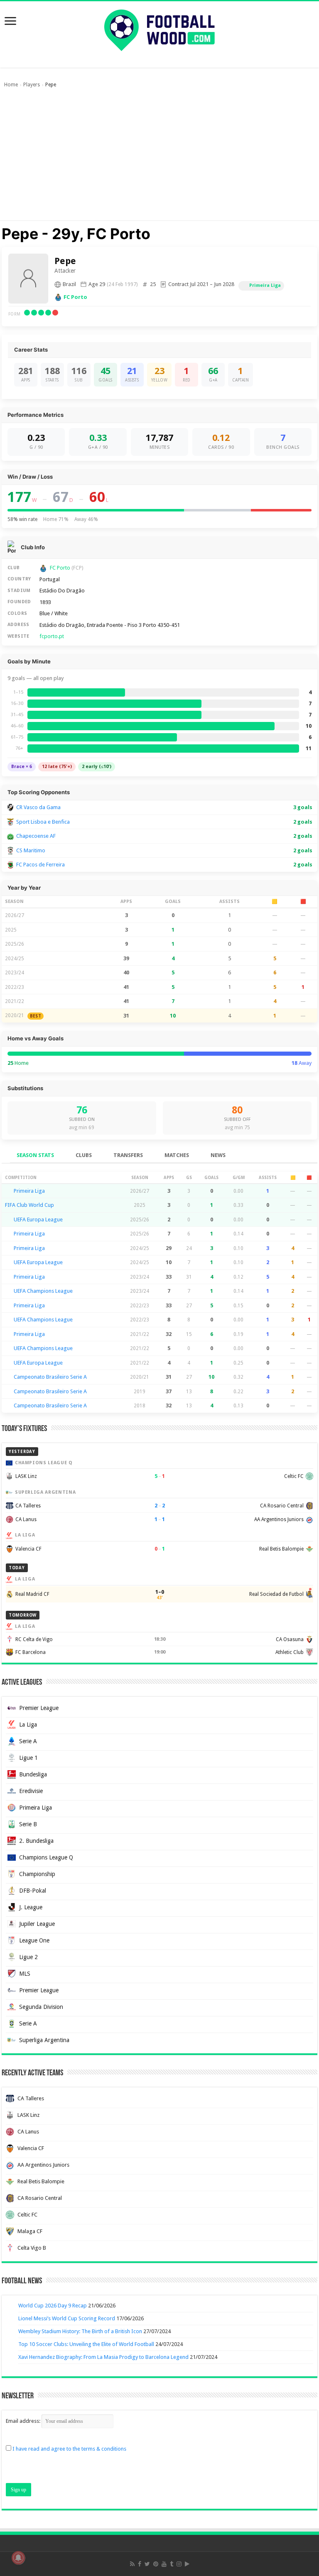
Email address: (24, 2421)
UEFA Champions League (43, 1291)
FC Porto (75, 297)
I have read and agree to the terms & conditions (69, 2449)
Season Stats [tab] (35, 1155)
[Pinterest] (156, 2564)
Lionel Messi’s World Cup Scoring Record (67, 2318)
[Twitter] (147, 2564)
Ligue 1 (28, 1758)
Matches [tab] (177, 1155)
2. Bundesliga (36, 1841)
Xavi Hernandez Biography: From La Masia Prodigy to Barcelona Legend (103, 2357)
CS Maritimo (31, 850)
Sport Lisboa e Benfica (43, 822)
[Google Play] (187, 2564)
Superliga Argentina (44, 2040)
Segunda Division (41, 2007)
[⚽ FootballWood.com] (159, 29)
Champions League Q (46, 1857)
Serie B (28, 1824)
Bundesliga (33, 1774)
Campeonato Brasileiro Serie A (50, 1377)
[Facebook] (140, 2564)
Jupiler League (37, 1924)
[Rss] (132, 2564)
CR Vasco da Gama (38, 807)
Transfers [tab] (128, 1155)
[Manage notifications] (18, 2558)
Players (32, 85)
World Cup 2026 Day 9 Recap (53, 2306)
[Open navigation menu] (10, 22)
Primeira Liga (265, 285)
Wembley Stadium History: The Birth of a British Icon (80, 2331)
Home (11, 85)
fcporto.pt (52, 636)
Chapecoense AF (36, 836)
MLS (25, 1974)
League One (34, 1940)
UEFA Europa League (38, 1220)
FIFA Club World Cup (29, 1205)
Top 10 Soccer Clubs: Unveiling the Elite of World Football (86, 2344)
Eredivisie (31, 1791)
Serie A (28, 1741)
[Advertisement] (159, 158)
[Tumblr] (172, 2564)
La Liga (28, 1725)
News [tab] (218, 1155)
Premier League (39, 1708)
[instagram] (179, 2564)
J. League (31, 1907)
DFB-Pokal (33, 1891)
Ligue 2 (28, 1957)
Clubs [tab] (84, 1155)
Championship (37, 1874)
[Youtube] (164, 2564)
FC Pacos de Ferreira (40, 865)
